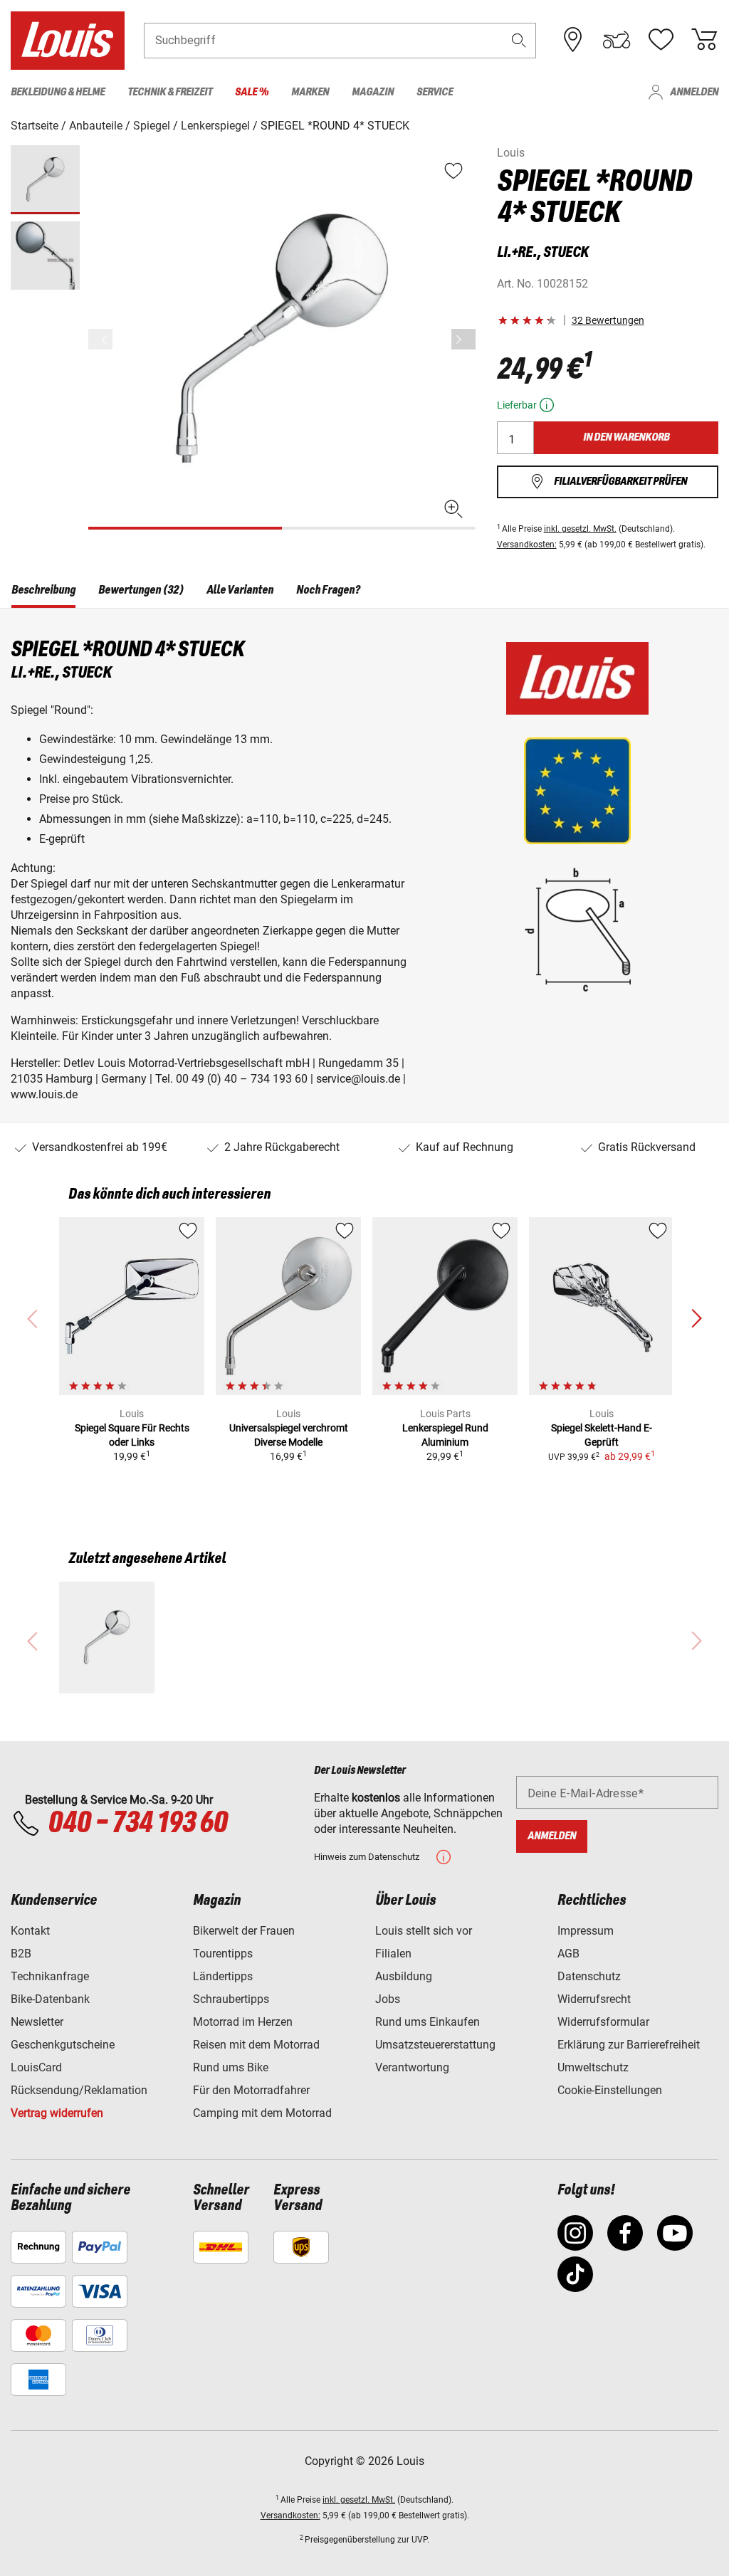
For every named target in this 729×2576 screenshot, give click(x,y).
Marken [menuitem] (310, 92)
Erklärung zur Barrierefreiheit (629, 2045)
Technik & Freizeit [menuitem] (170, 92)
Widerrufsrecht (594, 1999)
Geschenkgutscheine (63, 2045)
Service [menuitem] (435, 92)
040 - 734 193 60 (137, 1824)
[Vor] (463, 339)
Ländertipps (223, 1976)
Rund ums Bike (231, 2067)
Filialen (393, 1954)
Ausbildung (404, 1976)
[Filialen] (573, 40)
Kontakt (30, 1931)
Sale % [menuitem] (252, 92)
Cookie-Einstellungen (610, 2090)
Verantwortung (412, 2067)
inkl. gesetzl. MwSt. (580, 529)
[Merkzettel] (661, 40)
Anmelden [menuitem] (694, 92)
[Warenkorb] (704, 40)
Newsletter (37, 2022)
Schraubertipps (231, 1999)
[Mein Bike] (617, 40)
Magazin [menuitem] (373, 92)
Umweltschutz (593, 2067)
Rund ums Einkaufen (428, 2022)
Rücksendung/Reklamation (79, 2090)
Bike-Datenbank (50, 1999)
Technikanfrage (50, 1976)
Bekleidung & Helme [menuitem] (58, 92)
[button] (519, 40)
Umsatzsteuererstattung (435, 2045)
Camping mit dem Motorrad (262, 2113)
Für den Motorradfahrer (251, 2090)
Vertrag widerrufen (57, 2113)
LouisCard (36, 2067)
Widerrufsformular (603, 2022)
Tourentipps (223, 1954)
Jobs (388, 1999)
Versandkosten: (527, 545)
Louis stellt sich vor (424, 1931)
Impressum (586, 1931)
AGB (568, 1954)
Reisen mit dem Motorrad (256, 2045)
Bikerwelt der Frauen (244, 1931)
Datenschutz (589, 1976)
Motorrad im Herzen (243, 2022)
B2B (21, 1954)
